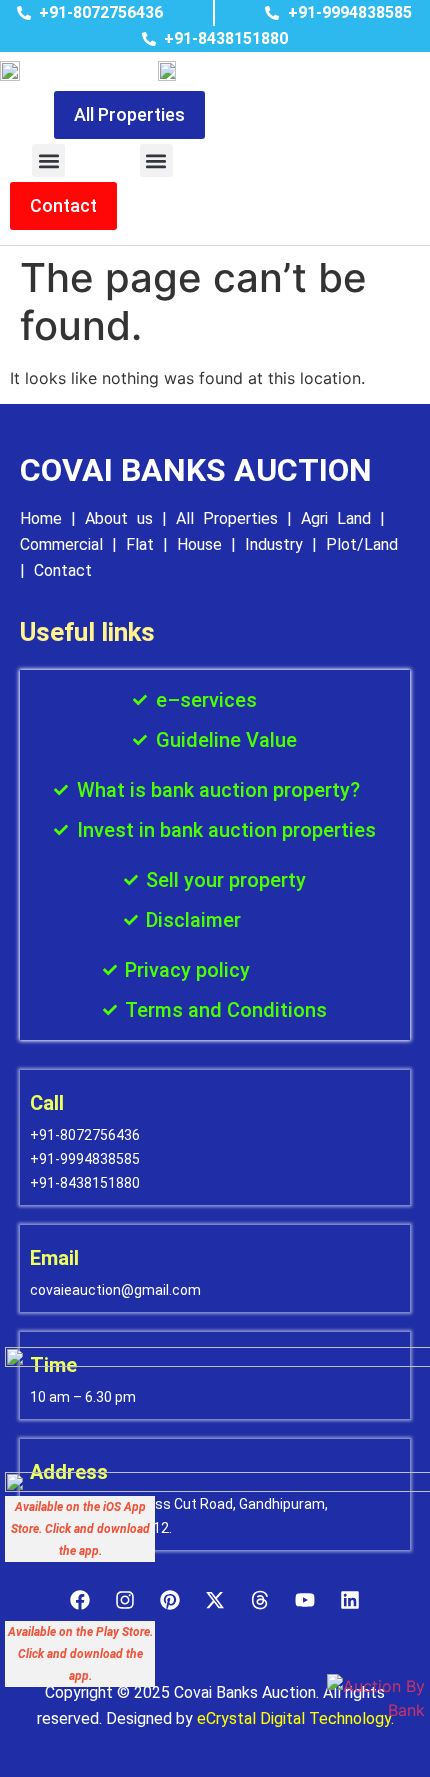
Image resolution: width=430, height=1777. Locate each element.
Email (54, 1258)
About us (119, 518)
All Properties (227, 518)
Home (41, 518)
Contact (63, 570)
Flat (140, 544)
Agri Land (336, 518)
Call (47, 1103)
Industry (274, 544)
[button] (48, 160)
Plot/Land (362, 544)
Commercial (61, 544)
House (199, 544)
